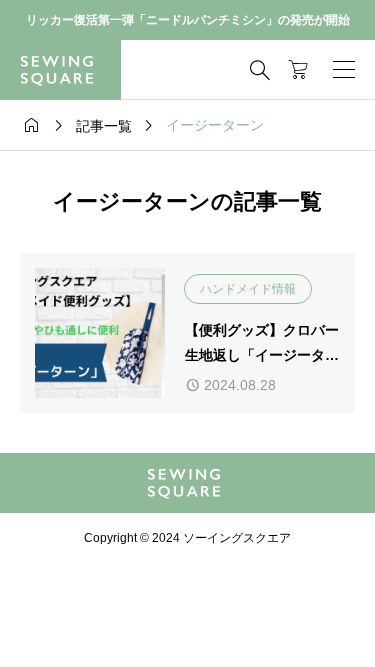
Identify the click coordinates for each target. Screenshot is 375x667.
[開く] (344, 70)
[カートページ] (298, 70)
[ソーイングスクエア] (60, 70)
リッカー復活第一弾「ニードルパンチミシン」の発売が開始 (188, 20)
